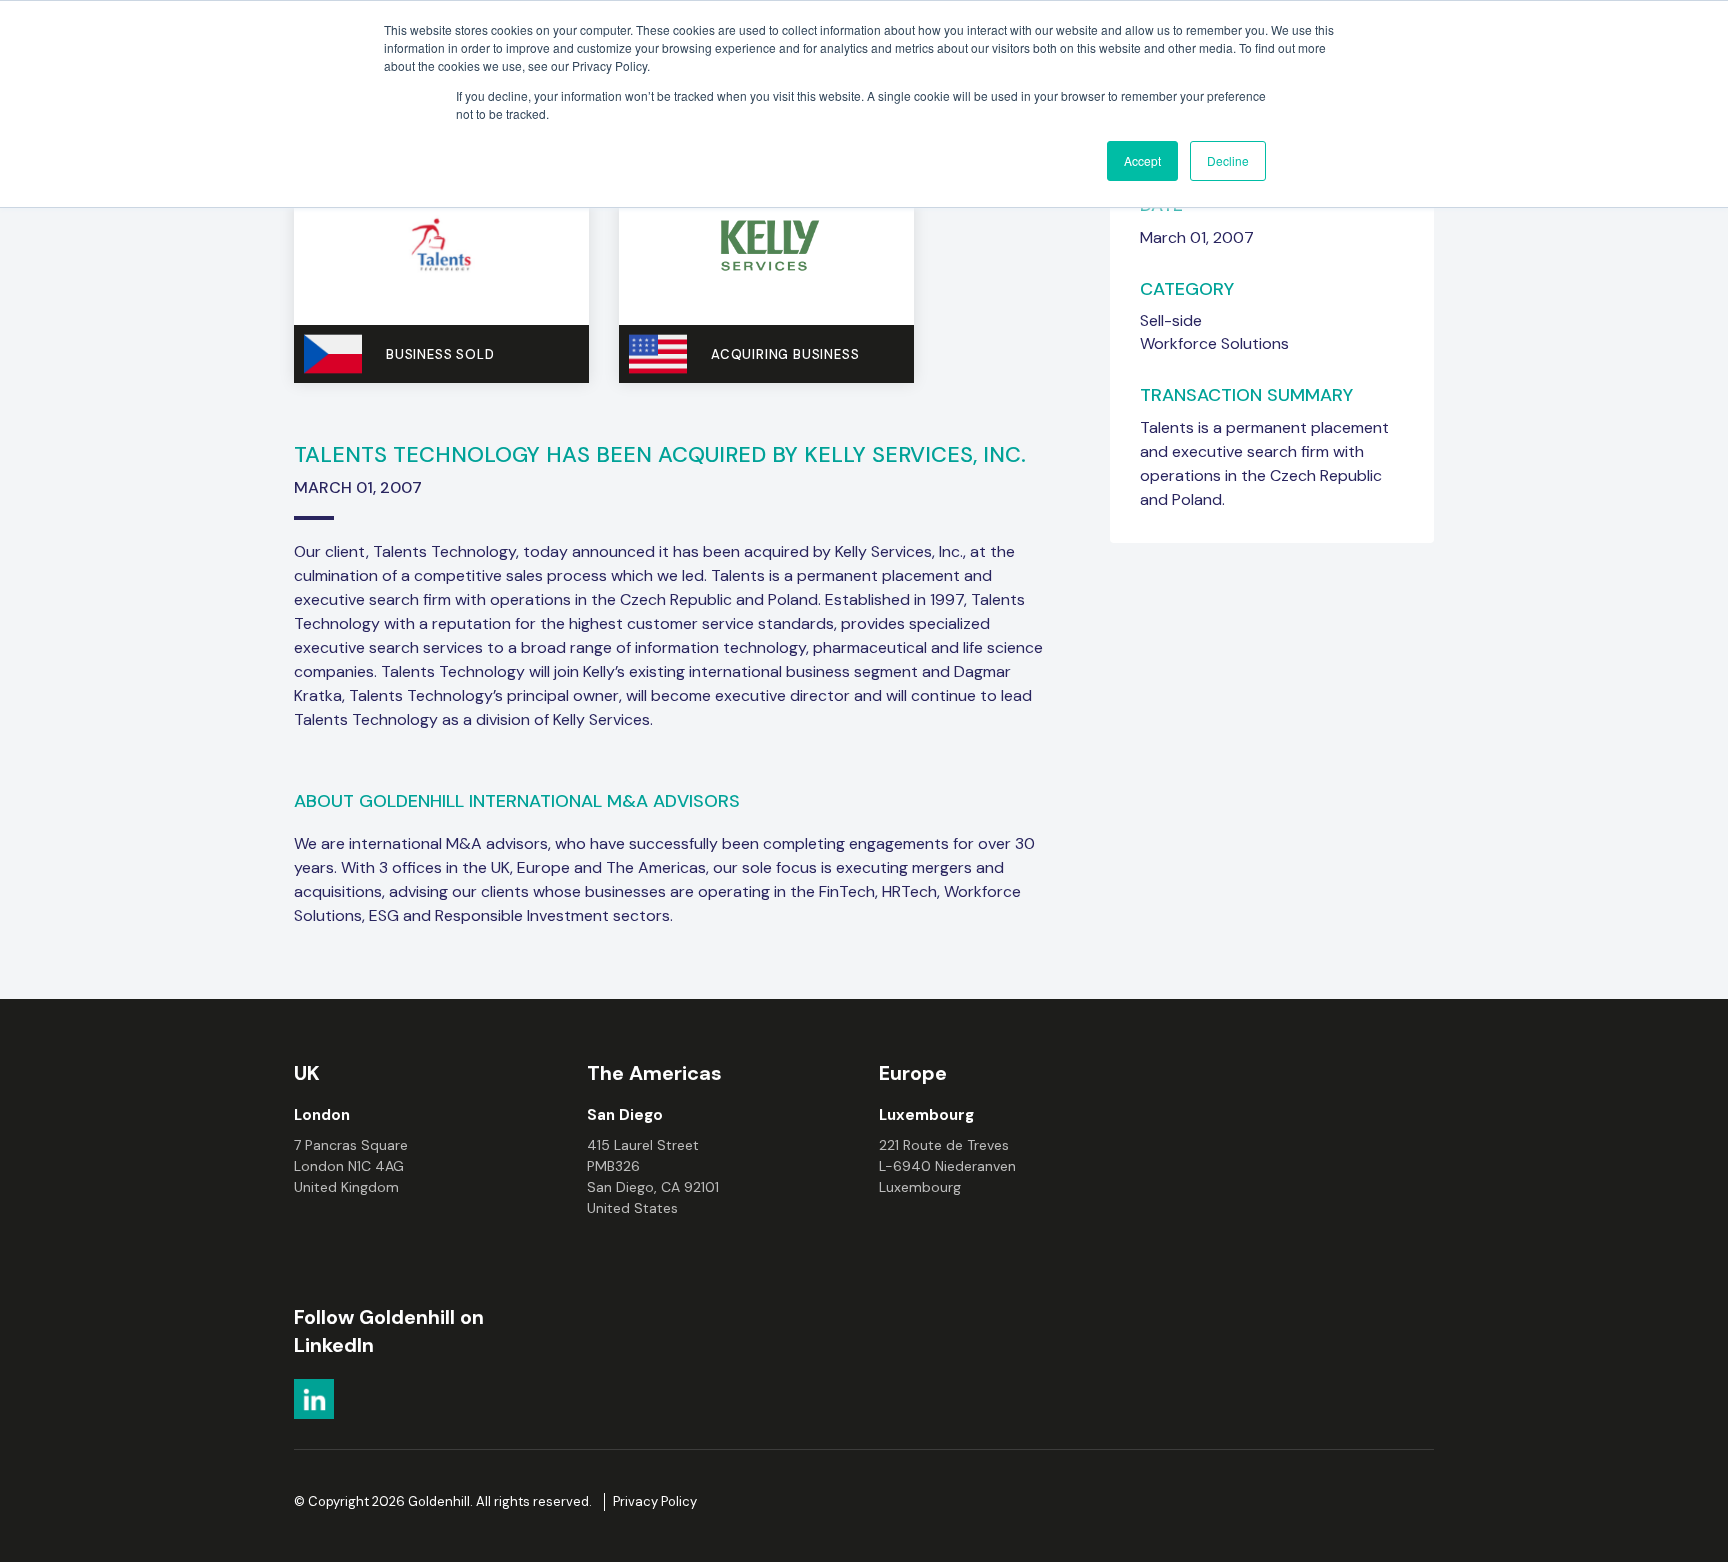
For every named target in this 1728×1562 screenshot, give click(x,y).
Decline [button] (1228, 160)
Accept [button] (1142, 160)
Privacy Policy (655, 1501)
